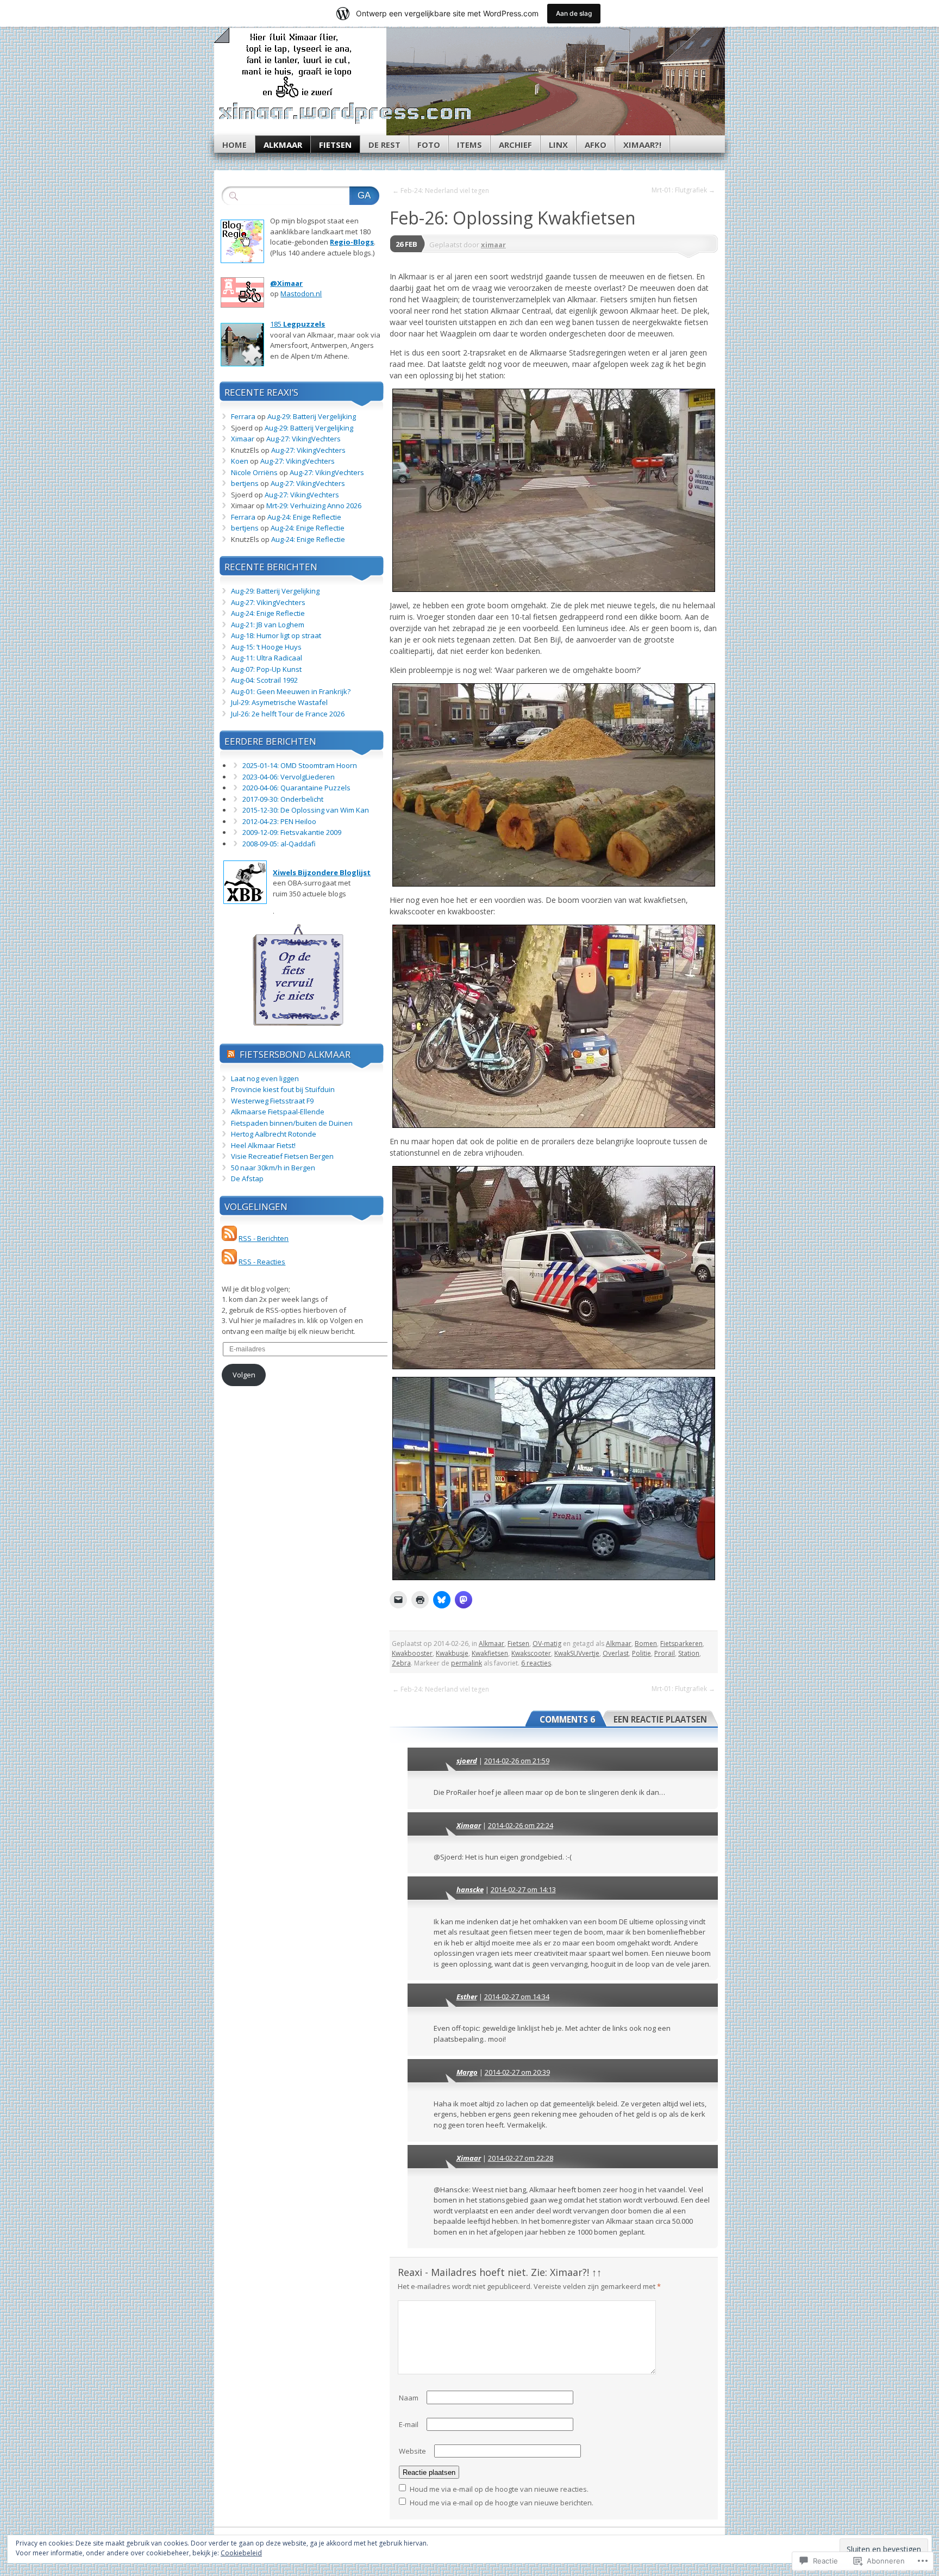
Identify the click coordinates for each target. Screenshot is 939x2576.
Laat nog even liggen (265, 1078)
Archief (515, 145)
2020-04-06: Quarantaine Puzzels (296, 788)
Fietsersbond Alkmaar (295, 1054)
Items (469, 145)
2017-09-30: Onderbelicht (283, 799)
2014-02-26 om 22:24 (521, 1825)
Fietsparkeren (681, 1643)
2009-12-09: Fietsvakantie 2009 (292, 832)
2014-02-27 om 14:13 (523, 1889)
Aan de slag (574, 13)
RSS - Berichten (264, 1238)
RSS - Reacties (262, 1262)
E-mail (409, 2424)
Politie (641, 1653)
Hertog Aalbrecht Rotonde (274, 1134)
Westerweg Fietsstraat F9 (272, 1101)
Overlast (616, 1653)
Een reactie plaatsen (660, 1719)
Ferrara (243, 416)
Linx (558, 145)
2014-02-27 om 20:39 (517, 2072)
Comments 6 (567, 1719)
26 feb (406, 244)
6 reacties (536, 1663)
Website (412, 2451)
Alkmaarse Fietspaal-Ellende (278, 1112)
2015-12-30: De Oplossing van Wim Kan (306, 810)
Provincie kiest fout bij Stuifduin (283, 1089)
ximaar (493, 245)
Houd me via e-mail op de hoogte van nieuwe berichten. (502, 2503)
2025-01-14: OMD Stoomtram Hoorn (300, 765)
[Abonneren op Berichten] (229, 1238)
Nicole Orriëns (254, 472)
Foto (429, 145)
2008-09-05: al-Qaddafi (279, 844)
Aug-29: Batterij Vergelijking (312, 416)
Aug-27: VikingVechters (303, 439)
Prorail (665, 1653)
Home (234, 145)
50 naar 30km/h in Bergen (273, 1168)
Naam (409, 2398)
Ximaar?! (642, 145)
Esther (467, 1997)
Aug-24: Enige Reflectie (304, 517)
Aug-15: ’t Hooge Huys (266, 647)
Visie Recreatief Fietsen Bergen (282, 1156)
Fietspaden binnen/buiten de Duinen (292, 1123)
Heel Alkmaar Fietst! (263, 1145)
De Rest (384, 145)
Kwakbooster (412, 1653)
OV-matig (547, 1643)
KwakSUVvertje (577, 1653)
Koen (240, 461)
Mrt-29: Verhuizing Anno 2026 (314, 506)
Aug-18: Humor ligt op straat (276, 635)
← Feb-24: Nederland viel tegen (441, 191)
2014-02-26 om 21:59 (517, 1761)
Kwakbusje (452, 1653)
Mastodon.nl (301, 294)
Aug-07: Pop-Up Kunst (266, 669)
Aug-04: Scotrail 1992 (264, 680)
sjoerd (467, 1761)
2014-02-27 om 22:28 (521, 2158)
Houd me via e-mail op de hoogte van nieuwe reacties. (499, 2489)
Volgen (244, 1375)
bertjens (245, 483)
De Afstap (247, 1178)
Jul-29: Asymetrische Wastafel (279, 702)
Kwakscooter (531, 1653)
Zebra (401, 1663)
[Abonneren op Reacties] (229, 1262)
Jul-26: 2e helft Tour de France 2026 (288, 714)
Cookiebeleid (241, 2553)
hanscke (470, 1889)
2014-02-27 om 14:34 (517, 1997)
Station (689, 1653)
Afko (596, 145)
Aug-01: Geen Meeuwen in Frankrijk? (291, 691)
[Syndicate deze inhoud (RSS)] (231, 1054)
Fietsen (335, 145)
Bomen (646, 1643)
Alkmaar (283, 145)
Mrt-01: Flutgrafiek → (683, 190)
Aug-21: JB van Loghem (268, 625)
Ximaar (469, 1825)
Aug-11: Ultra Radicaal (267, 658)
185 (298, 324)
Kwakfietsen (490, 1653)
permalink (467, 1663)
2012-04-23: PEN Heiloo (279, 821)
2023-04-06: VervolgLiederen (289, 777)
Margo (467, 2072)
